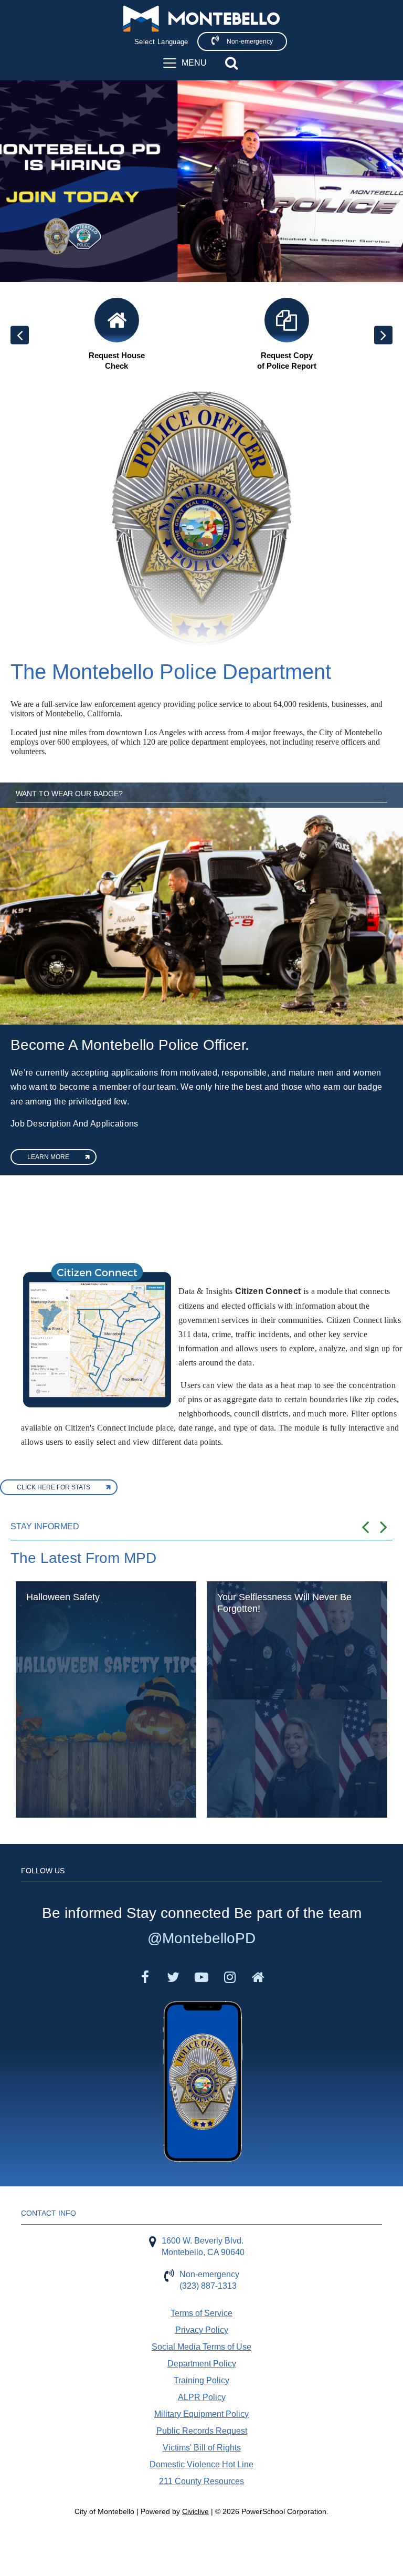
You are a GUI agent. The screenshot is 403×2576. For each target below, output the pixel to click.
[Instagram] (230, 1977)
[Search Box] (231, 63)
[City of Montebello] (201, 19)
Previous (20, 335)
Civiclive (195, 2511)
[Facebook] (145, 1977)
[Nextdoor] (258, 1977)
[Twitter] (173, 1977)
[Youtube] (201, 1977)
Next (383, 335)
